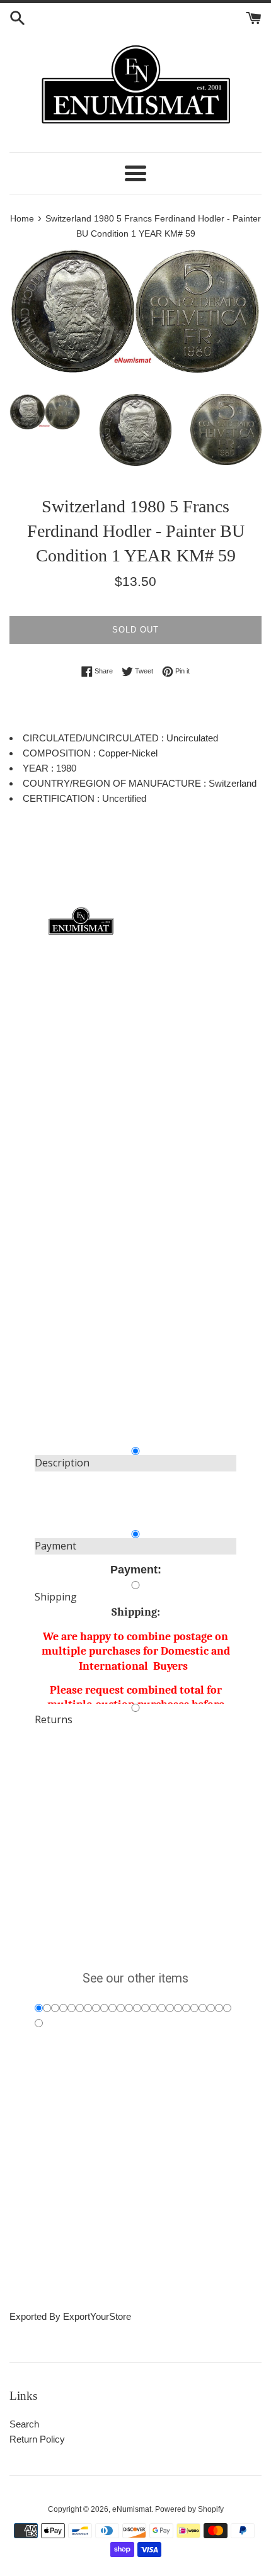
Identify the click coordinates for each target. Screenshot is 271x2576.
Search (24, 2424)
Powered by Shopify (189, 2509)
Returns (54, 1719)
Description (62, 1463)
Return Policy (37, 2439)
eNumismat (132, 2509)
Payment (55, 1546)
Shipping (56, 1597)
